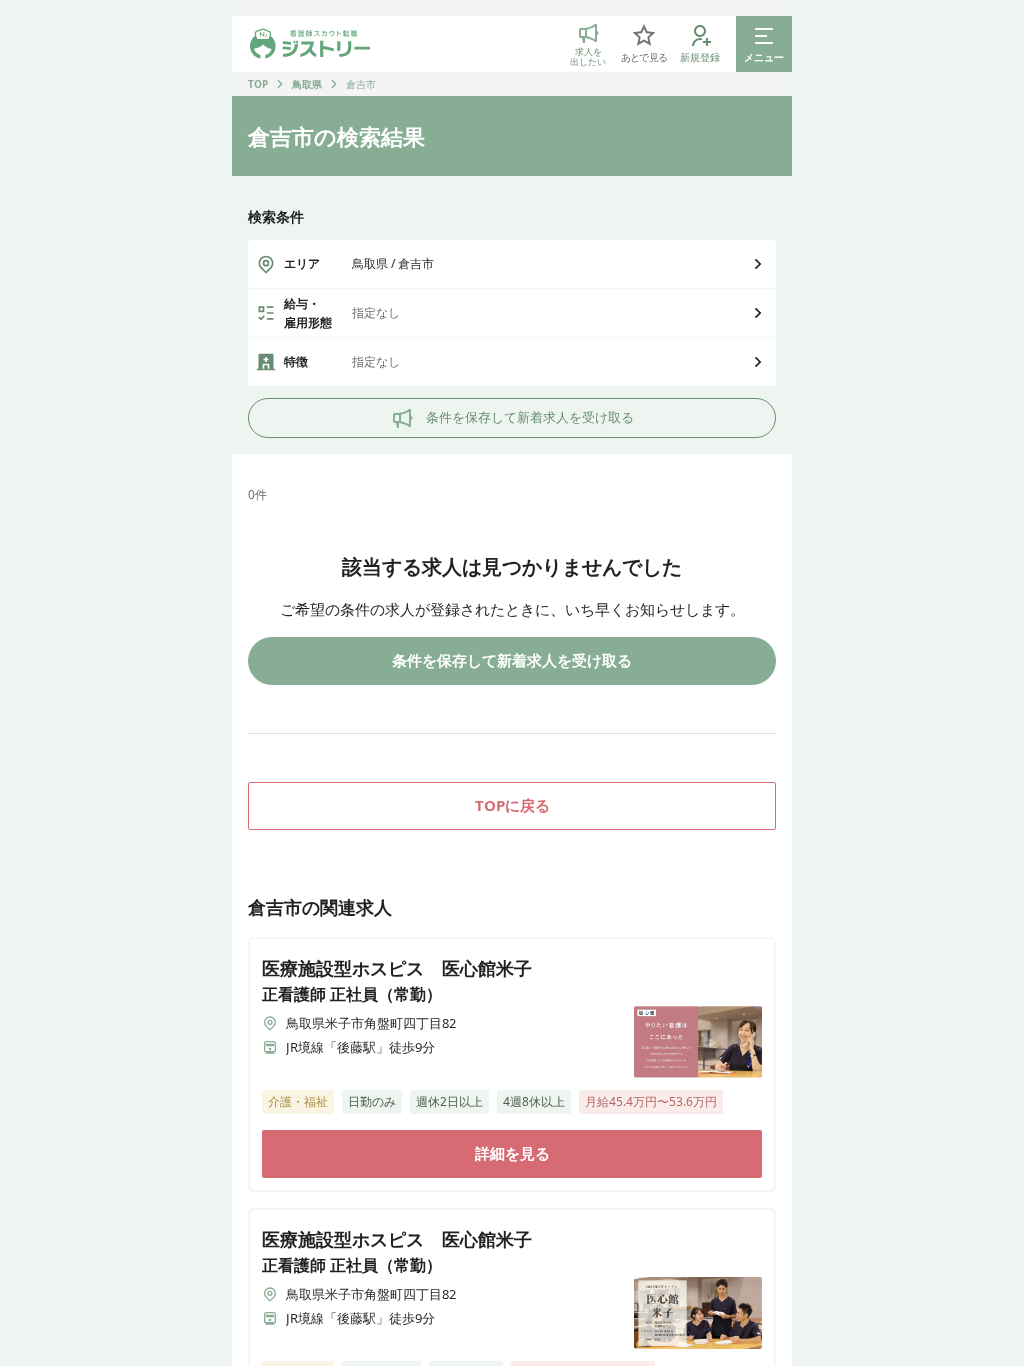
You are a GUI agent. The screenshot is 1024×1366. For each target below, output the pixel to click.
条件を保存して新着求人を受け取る (530, 417)
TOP (258, 84)
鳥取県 (307, 84)
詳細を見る (512, 1153)
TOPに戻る (512, 805)
